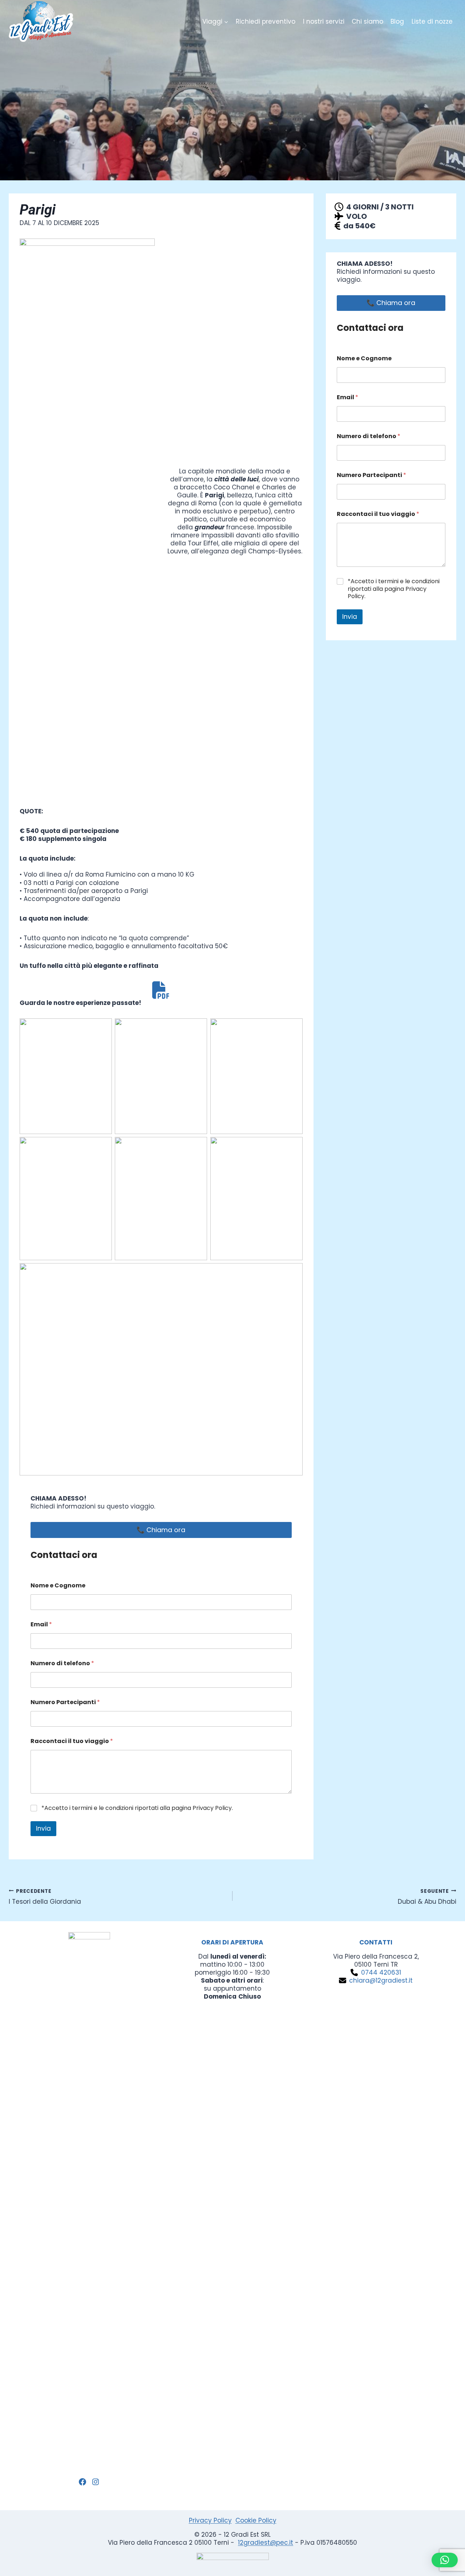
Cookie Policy (256, 2520)
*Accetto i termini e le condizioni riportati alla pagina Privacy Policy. (137, 1808)
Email (41, 1624)
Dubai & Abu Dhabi (427, 1896)
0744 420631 (381, 1972)
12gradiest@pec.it (266, 2543)
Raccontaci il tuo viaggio (72, 1741)
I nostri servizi (324, 21)
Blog (397, 21)
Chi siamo (367, 21)
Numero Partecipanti (65, 1702)
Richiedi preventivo (266, 21)
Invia (43, 1828)
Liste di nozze (432, 21)
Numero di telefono (62, 1663)
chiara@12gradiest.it (381, 1980)
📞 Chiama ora (161, 1530)
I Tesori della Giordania (45, 1896)
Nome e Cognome (58, 1585)
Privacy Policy (210, 2520)
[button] (445, 2560)
